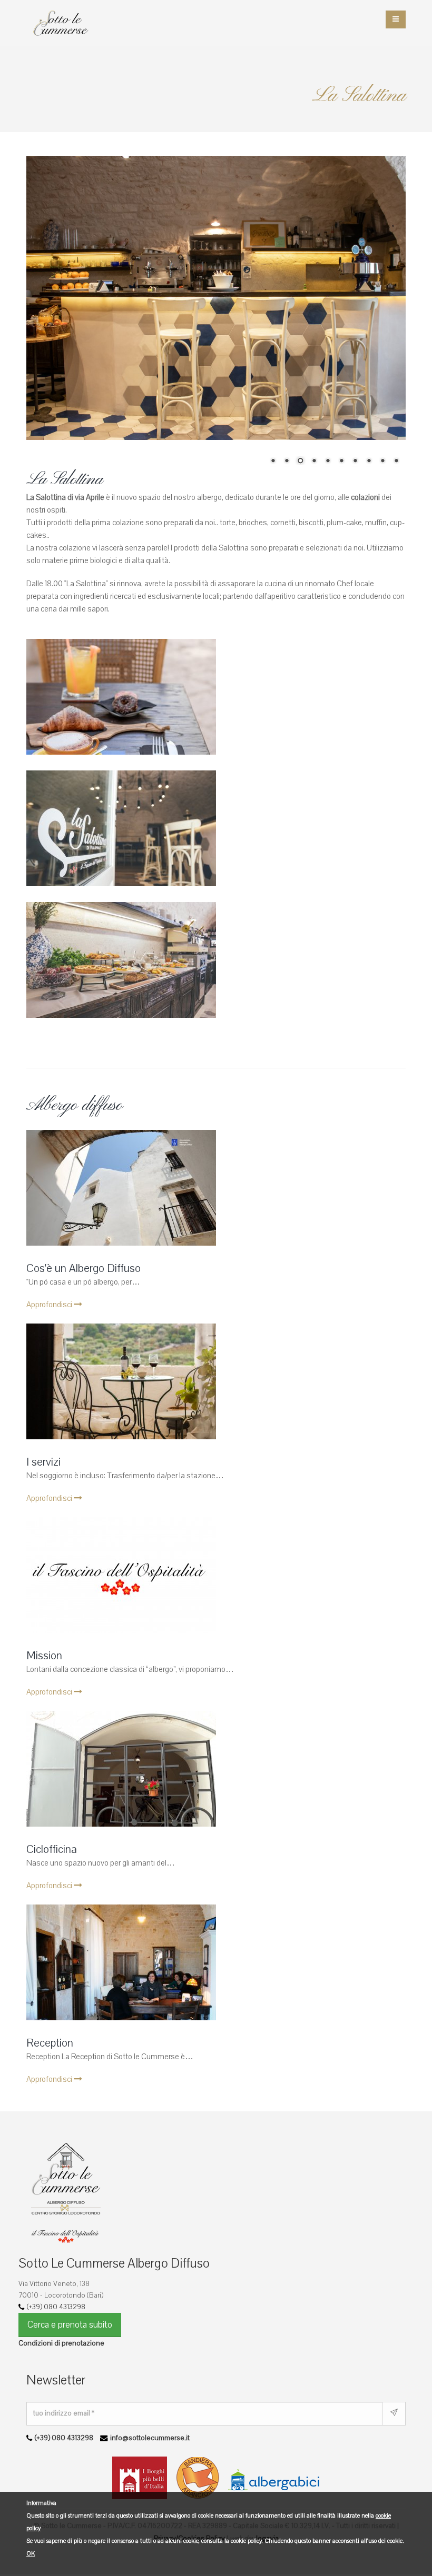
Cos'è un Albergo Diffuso (84, 1490)
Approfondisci (50, 1526)
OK (31, 2554)
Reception (50, 2264)
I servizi (43, 1683)
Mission (44, 1877)
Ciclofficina (52, 2071)
